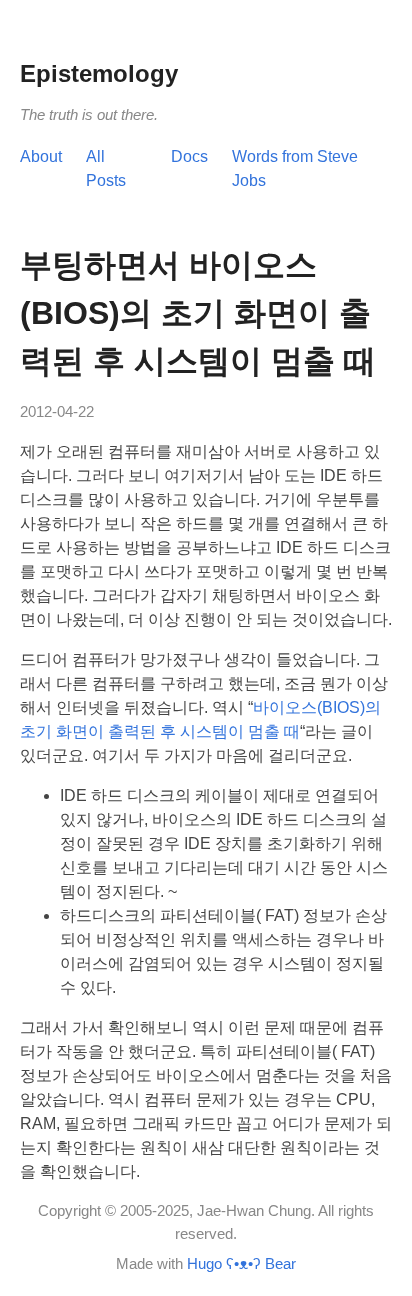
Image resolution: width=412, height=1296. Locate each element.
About (41, 156)
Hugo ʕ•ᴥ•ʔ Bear (241, 1263)
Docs (189, 156)
